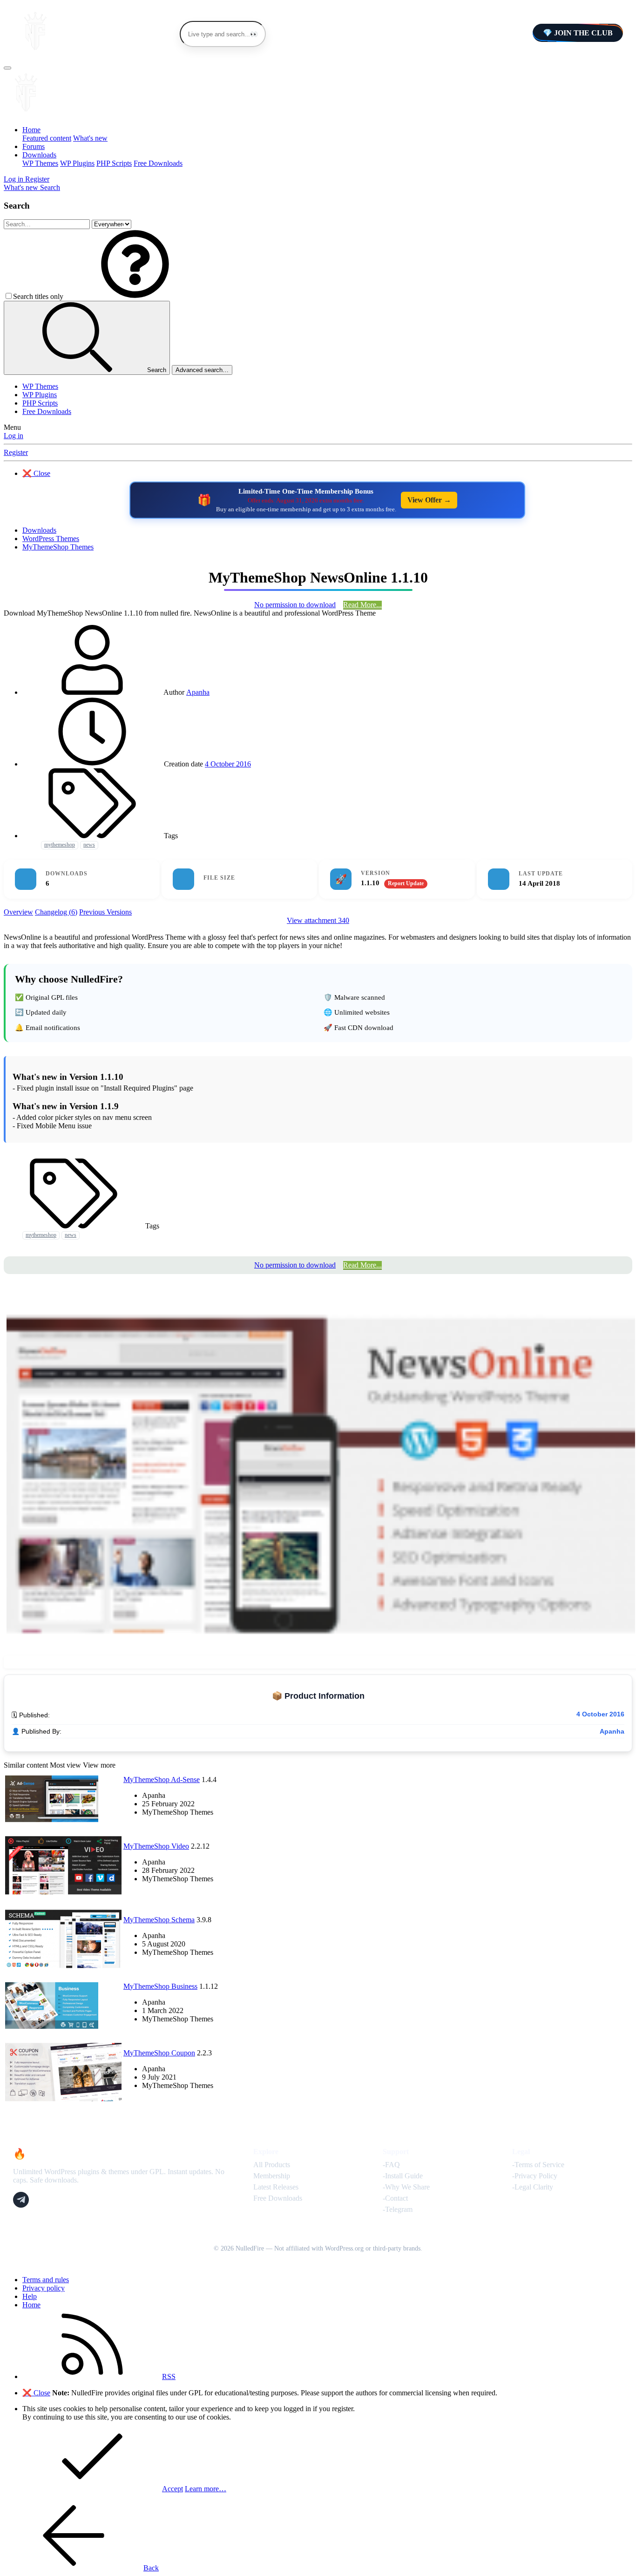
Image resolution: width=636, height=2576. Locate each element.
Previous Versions (105, 912)
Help (30, 2296)
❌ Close (36, 473)
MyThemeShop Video (156, 1846)
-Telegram (398, 2209)
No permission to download (295, 605)
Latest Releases (276, 2187)
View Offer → (429, 500)
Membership (272, 2176)
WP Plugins (77, 163)
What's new (90, 138)
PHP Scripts (114, 163)
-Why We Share (406, 2187)
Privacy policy (44, 2288)
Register (16, 452)
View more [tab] (99, 1765)
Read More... (362, 605)
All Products (272, 2165)
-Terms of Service (538, 2165)
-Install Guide (403, 2176)
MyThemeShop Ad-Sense (162, 1779)
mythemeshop (60, 845)
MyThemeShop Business (160, 1986)
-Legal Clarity (533, 2187)
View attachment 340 (318, 920)
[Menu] (7, 68)
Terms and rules (46, 2280)
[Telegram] (21, 2200)
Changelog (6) (56, 912)
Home (31, 130)
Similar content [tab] (26, 1765)
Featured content (47, 138)
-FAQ (391, 2165)
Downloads (39, 155)
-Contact (395, 2198)
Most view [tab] (65, 1765)
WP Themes (40, 163)
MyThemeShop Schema (159, 1920)
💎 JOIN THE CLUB (578, 33)
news (89, 845)
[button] (135, 296)
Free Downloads (158, 163)
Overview (18, 912)
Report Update (406, 883)
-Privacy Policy (535, 2176)
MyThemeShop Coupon (159, 2053)
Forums (34, 146)
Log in (14, 436)
